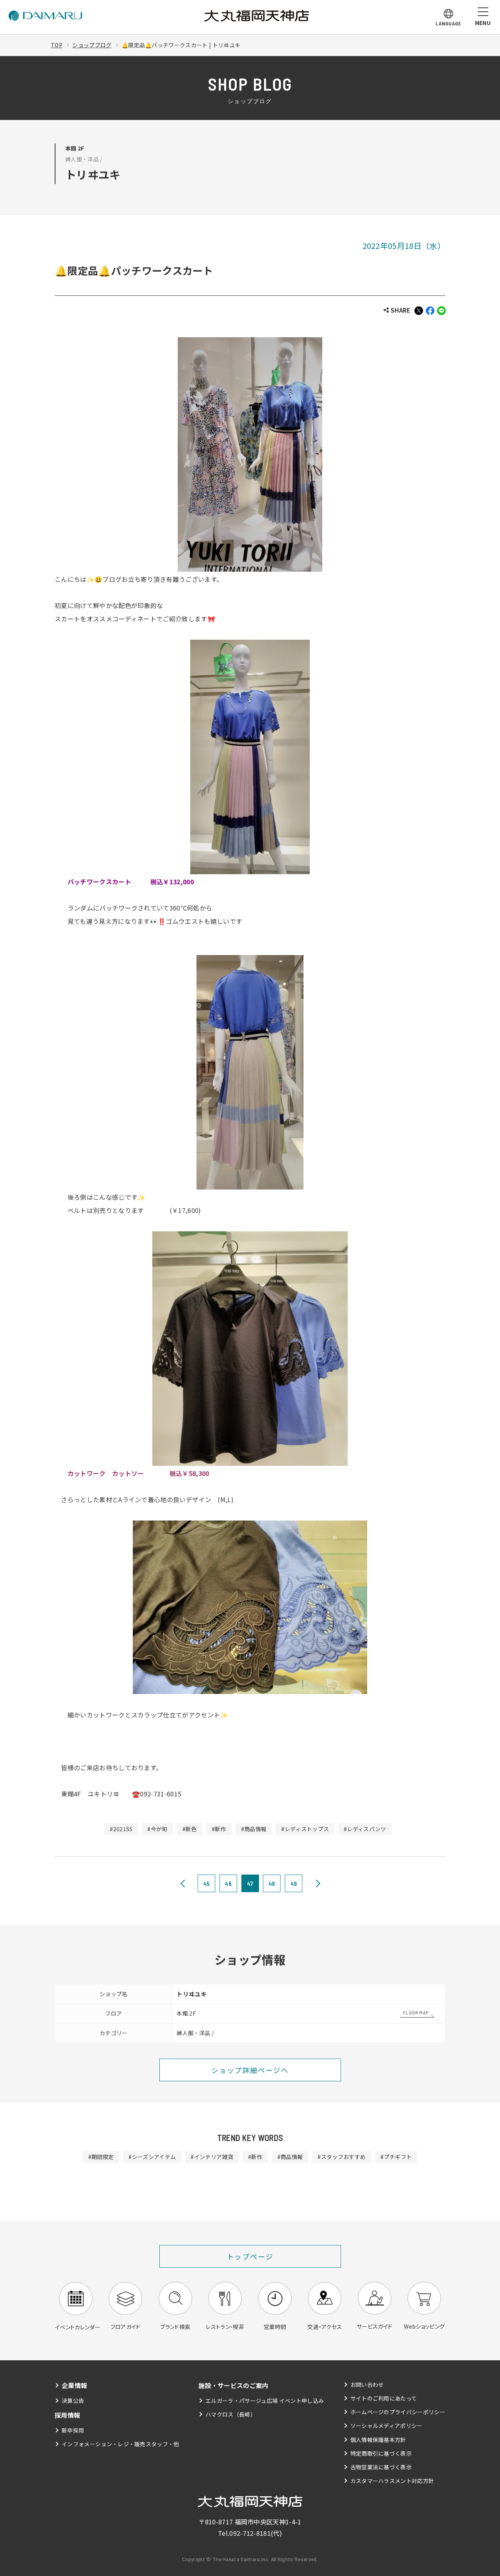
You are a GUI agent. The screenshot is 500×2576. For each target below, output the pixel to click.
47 (250, 1883)
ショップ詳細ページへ (250, 2070)
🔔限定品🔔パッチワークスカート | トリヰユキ (181, 45)
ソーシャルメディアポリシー (387, 2426)
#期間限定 (101, 2157)
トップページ (250, 2256)
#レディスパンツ (365, 1829)
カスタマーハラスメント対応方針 (392, 2481)
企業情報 (74, 2385)
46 (228, 1883)
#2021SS (121, 1829)
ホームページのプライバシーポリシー (398, 2412)
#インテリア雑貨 (212, 2157)
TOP (57, 45)
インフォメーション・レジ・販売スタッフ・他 (121, 2444)
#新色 (190, 1829)
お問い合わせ (367, 2385)
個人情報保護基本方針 (378, 2440)
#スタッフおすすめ (342, 2157)
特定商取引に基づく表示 (381, 2453)
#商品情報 (254, 1829)
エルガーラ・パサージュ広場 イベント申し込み (265, 2401)
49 (294, 1883)
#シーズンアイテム (152, 2157)
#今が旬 (157, 1829)
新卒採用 (73, 2430)
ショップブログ (92, 45)
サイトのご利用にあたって (384, 2398)
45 (207, 1883)
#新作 (219, 1829)
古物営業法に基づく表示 (381, 2467)
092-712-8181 (250, 2533)
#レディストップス (305, 1829)
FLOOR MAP (416, 2012)
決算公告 (73, 2401)
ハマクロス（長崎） (231, 2414)
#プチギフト (396, 2157)
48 (272, 1883)
